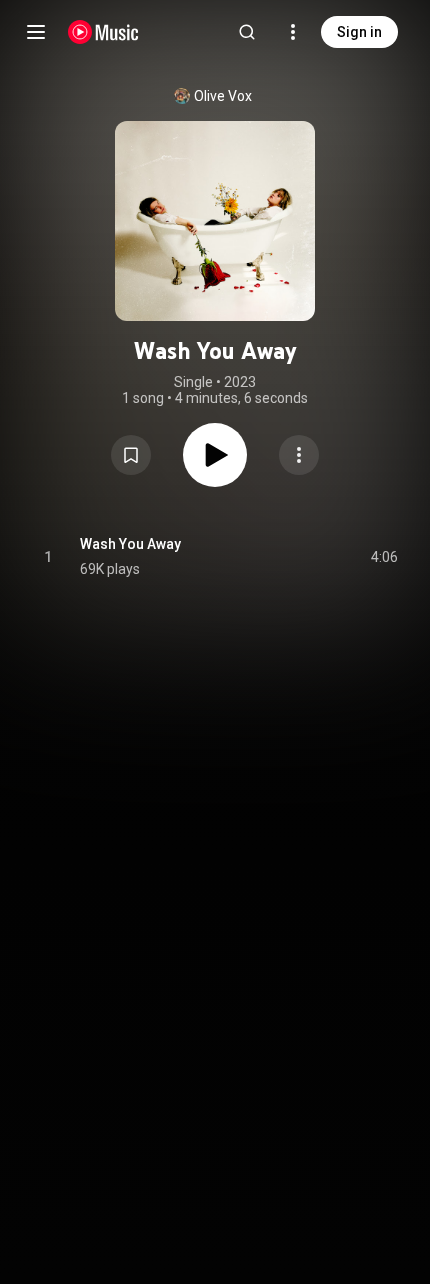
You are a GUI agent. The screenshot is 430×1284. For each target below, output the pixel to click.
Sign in (359, 32)
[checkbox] (384, 557)
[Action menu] (299, 455)
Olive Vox (223, 96)
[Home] (103, 32)
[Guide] (36, 32)
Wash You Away (130, 544)
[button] (131, 455)
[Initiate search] (247, 32)
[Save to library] (131, 455)
